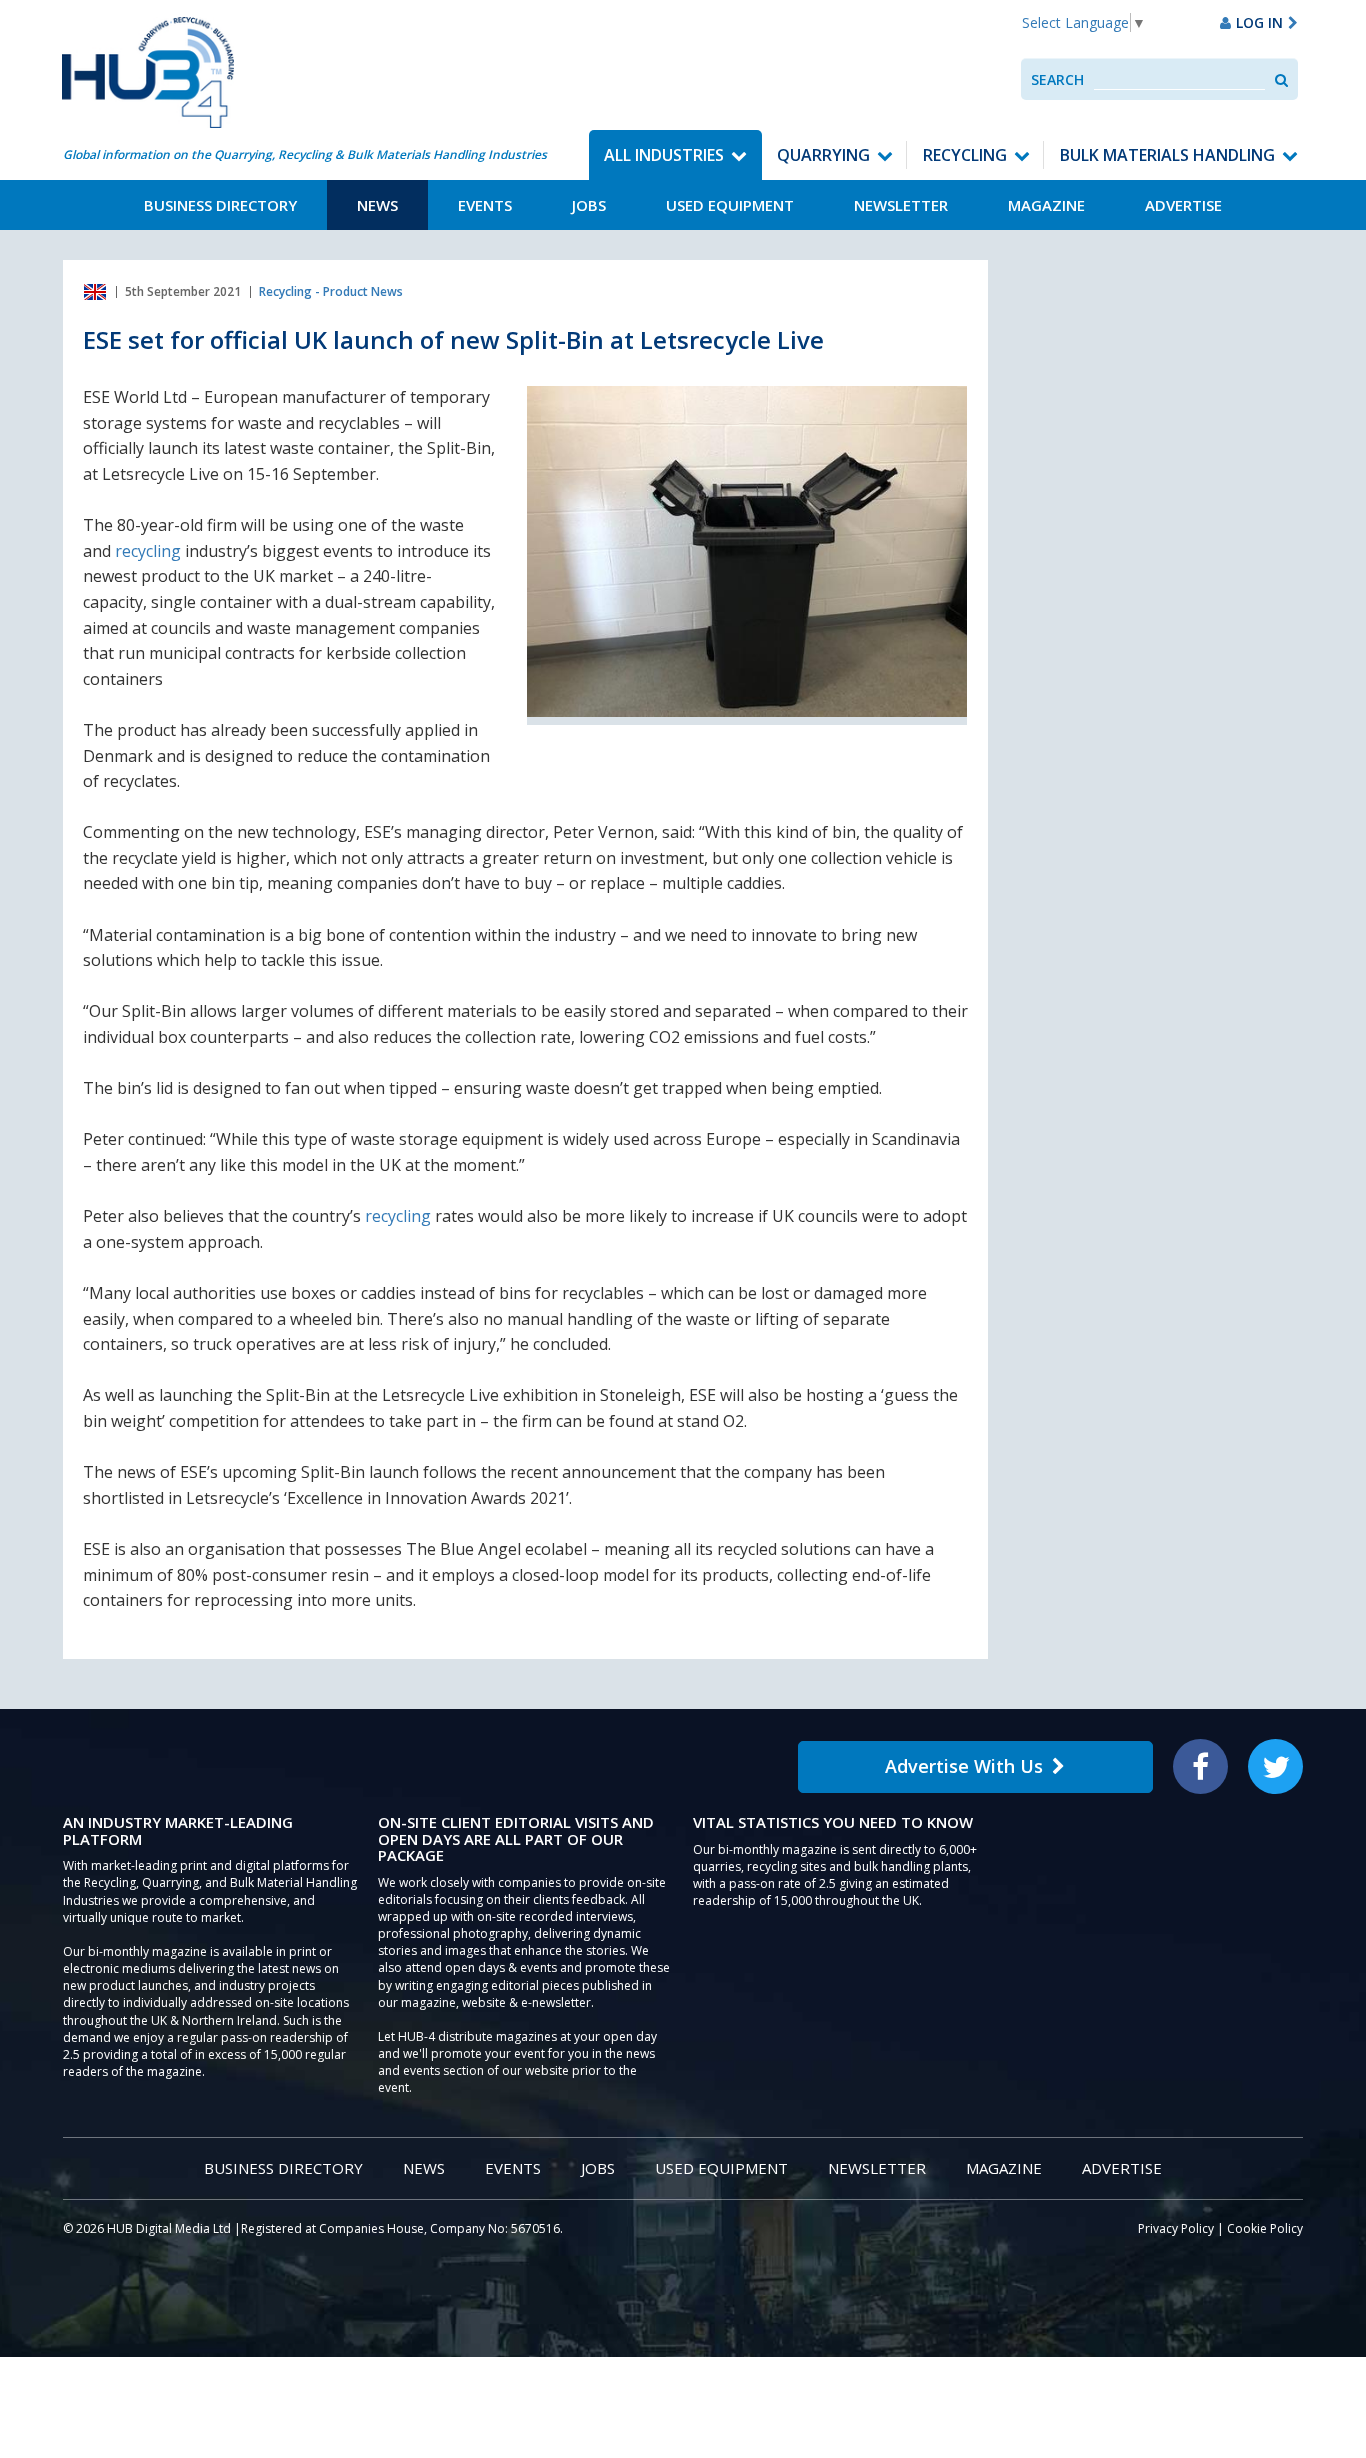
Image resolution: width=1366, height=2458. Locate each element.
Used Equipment (730, 205)
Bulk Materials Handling (1167, 155)
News (377, 205)
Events (485, 205)
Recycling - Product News (331, 291)
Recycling (965, 155)
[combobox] (1179, 79)
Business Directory (220, 205)
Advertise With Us (964, 1766)
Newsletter (901, 205)
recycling (148, 551)
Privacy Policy (1176, 2228)
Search (1057, 79)
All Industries (664, 155)
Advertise (1183, 205)
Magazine (1046, 205)
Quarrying (823, 155)
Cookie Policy (1265, 2228)
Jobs (589, 205)
